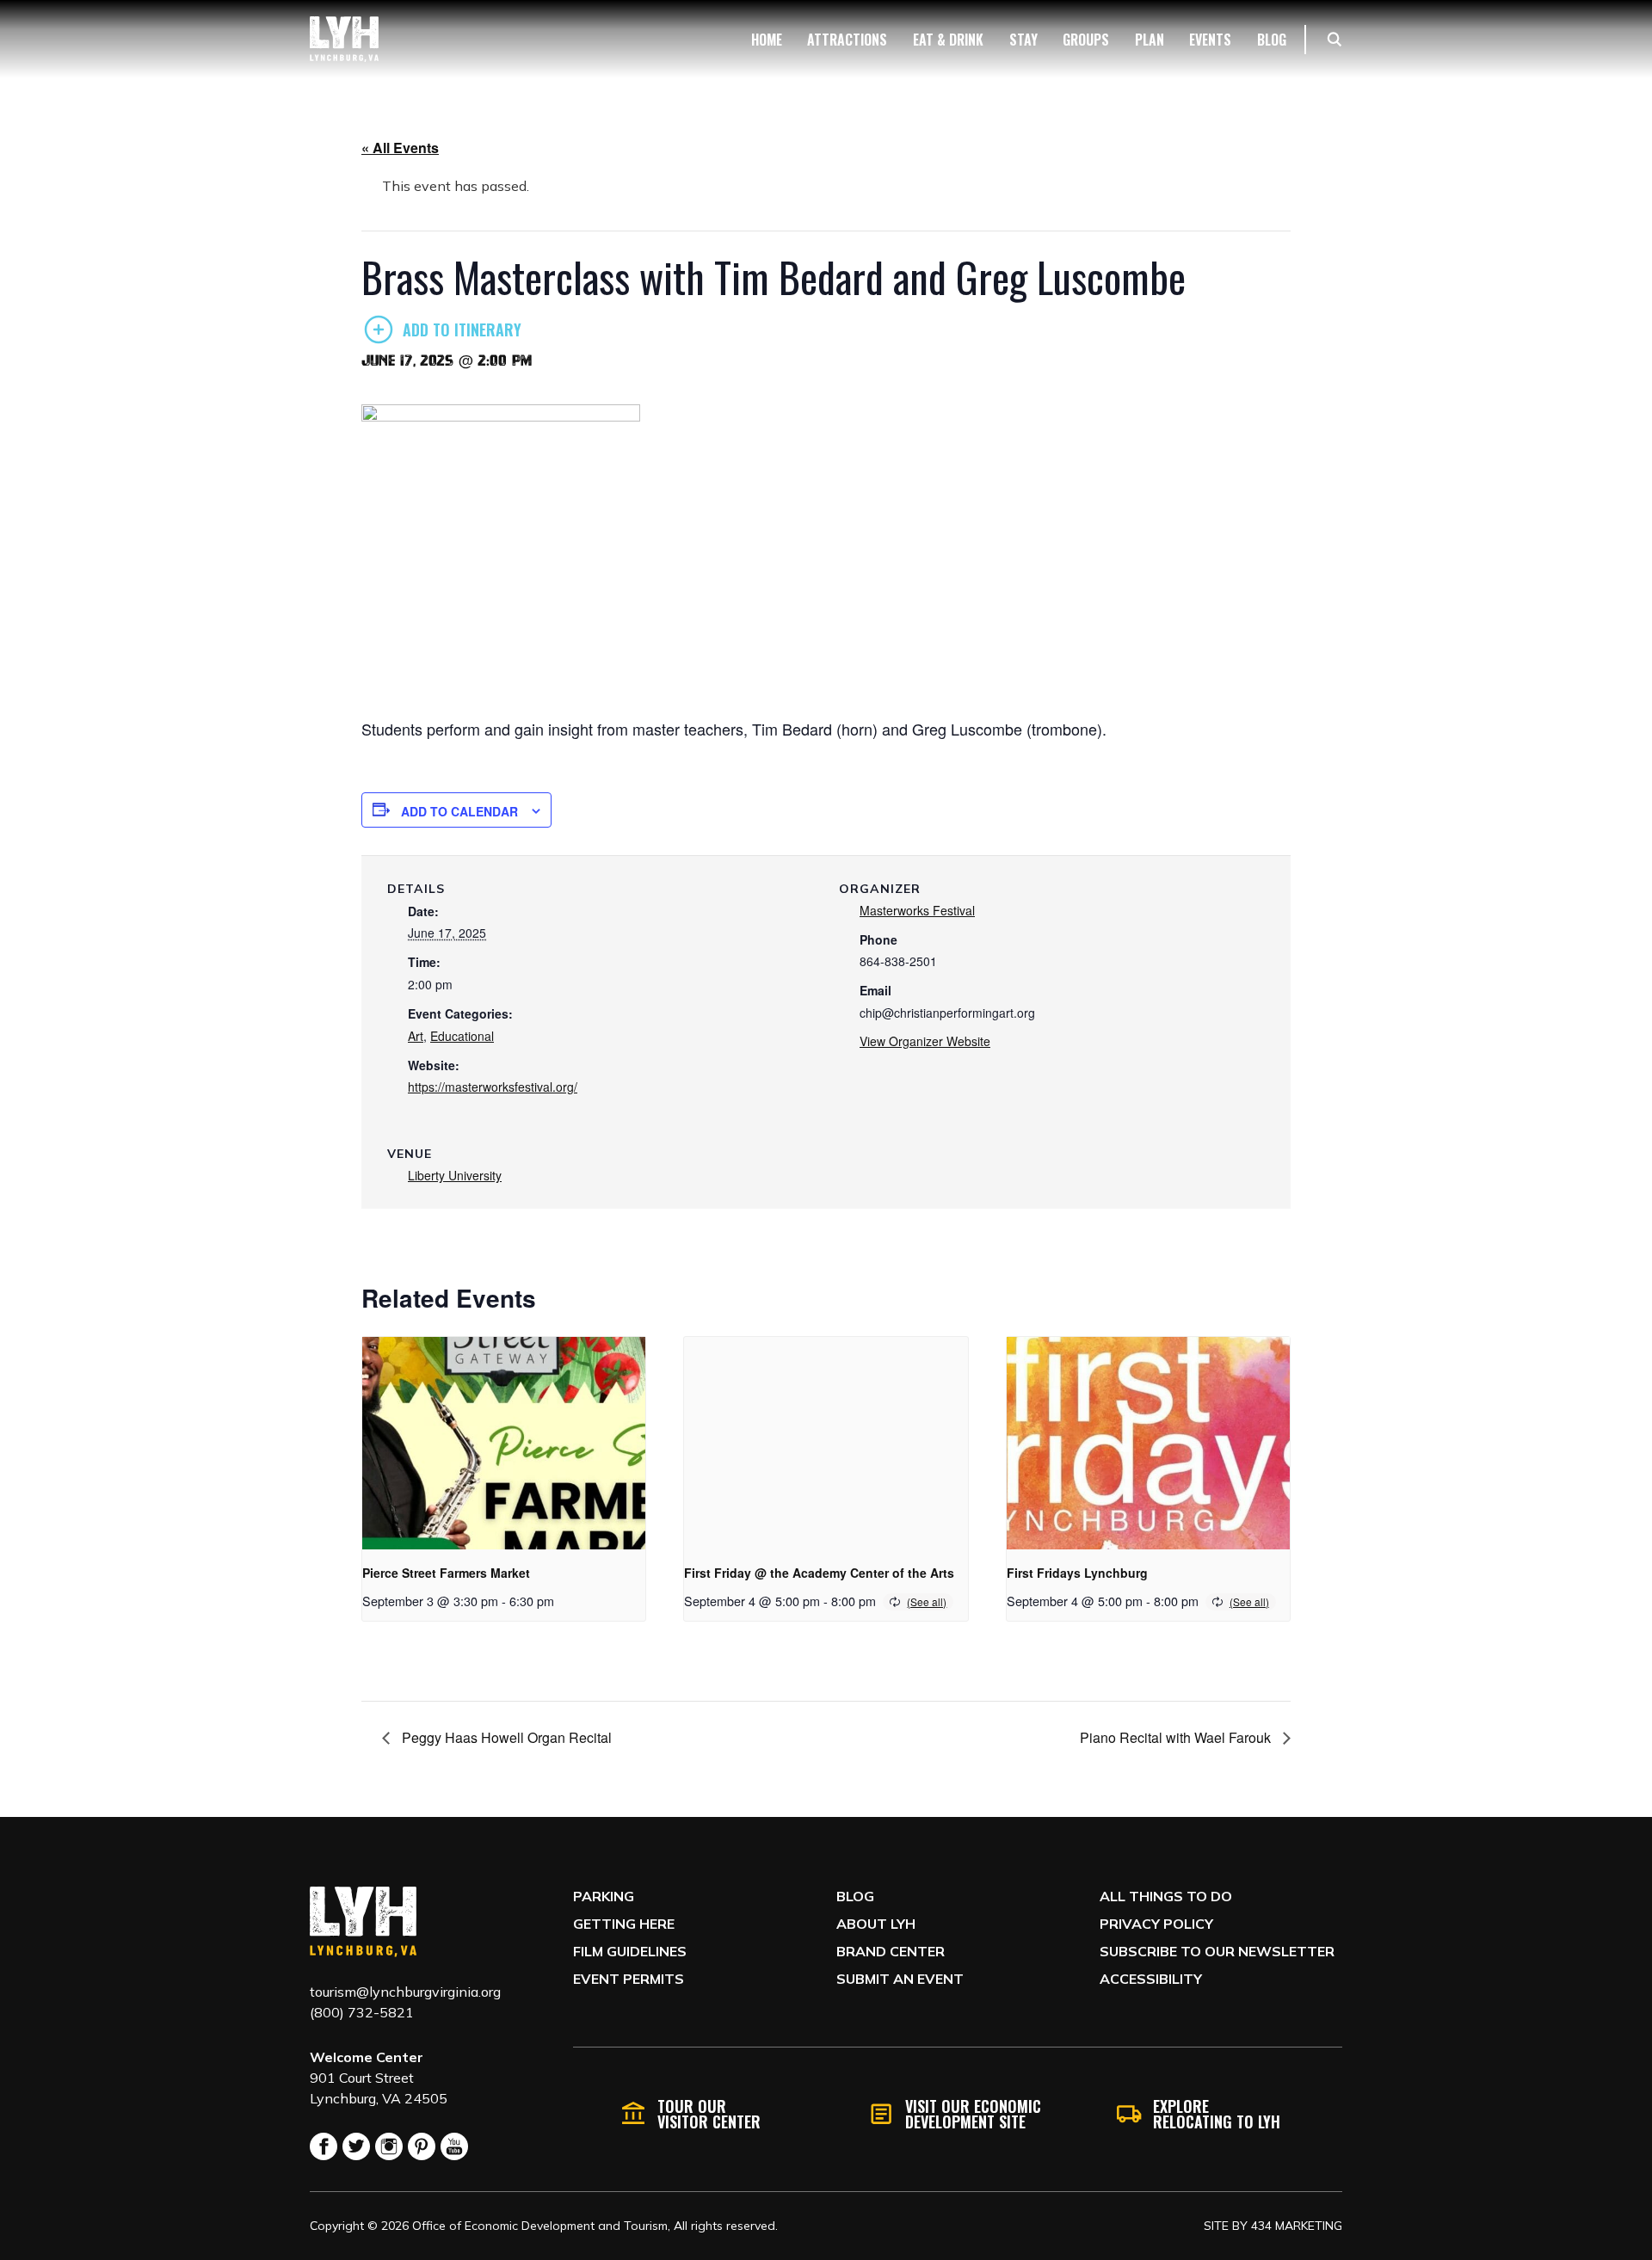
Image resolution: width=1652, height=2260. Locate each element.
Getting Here (624, 1924)
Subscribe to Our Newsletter (1217, 1951)
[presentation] (504, 1443)
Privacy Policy (1156, 1924)
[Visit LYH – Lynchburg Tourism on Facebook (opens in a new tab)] (324, 2146)
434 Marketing (1297, 2226)
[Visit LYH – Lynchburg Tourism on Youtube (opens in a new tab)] (454, 2146)
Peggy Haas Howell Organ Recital (505, 1737)
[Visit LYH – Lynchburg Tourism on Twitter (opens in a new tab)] (356, 2146)
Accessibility (1151, 1979)
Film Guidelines (630, 1951)
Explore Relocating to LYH (1217, 2114)
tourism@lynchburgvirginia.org (405, 1992)
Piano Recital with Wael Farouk (1177, 1737)
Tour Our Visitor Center (709, 2114)
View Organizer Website (925, 1041)
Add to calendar (459, 811)
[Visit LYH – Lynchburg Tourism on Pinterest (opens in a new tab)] (422, 2146)
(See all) (927, 1601)
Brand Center (891, 1951)
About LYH (876, 1924)
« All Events (400, 148)
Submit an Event (900, 1979)
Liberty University (455, 1175)
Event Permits (629, 1979)
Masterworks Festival (917, 910)
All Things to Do (1166, 1896)
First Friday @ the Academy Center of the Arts (819, 1573)
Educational (462, 1036)
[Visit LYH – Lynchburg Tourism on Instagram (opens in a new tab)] (389, 2146)
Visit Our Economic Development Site (973, 2114)
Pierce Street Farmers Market (446, 1573)
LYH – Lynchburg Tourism (344, 39)
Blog (855, 1896)
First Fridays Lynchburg (1077, 1573)
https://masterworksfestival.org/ (493, 1087)
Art (416, 1036)
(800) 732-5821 (362, 2012)
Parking (604, 1896)
